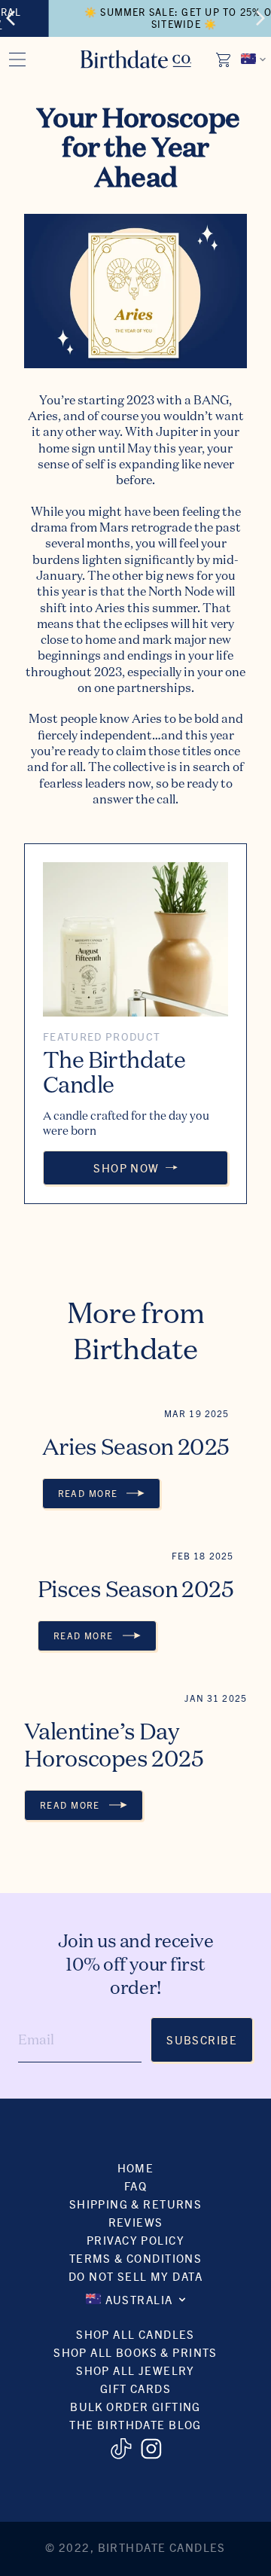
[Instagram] (151, 2449)
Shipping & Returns (136, 2204)
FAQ (135, 2186)
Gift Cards (135, 2388)
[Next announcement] (260, 18)
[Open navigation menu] (17, 59)
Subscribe (202, 2039)
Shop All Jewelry (135, 2370)
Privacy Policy (135, 2240)
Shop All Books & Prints (135, 2352)
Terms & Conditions (136, 2258)
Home (136, 2167)
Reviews (136, 2222)
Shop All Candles (135, 2334)
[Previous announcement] (11, 18)
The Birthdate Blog (135, 2424)
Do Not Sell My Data (135, 2276)
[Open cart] (224, 59)
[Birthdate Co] (136, 59)
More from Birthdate (135, 1331)
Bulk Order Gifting (135, 2406)
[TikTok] (121, 2449)
